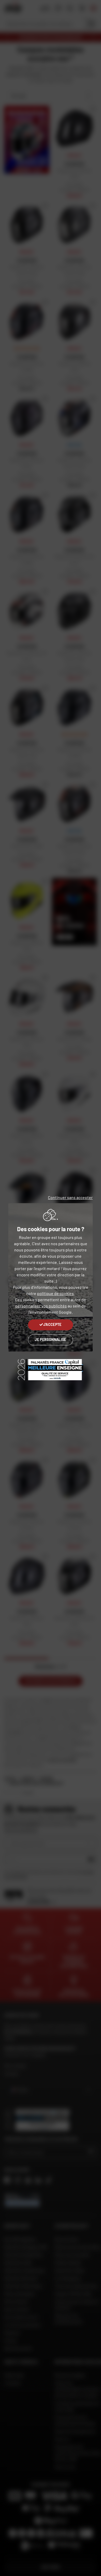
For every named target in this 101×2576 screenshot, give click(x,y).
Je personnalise (50, 1339)
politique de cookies (55, 1293)
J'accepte (52, 1324)
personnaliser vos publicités (41, 1306)
